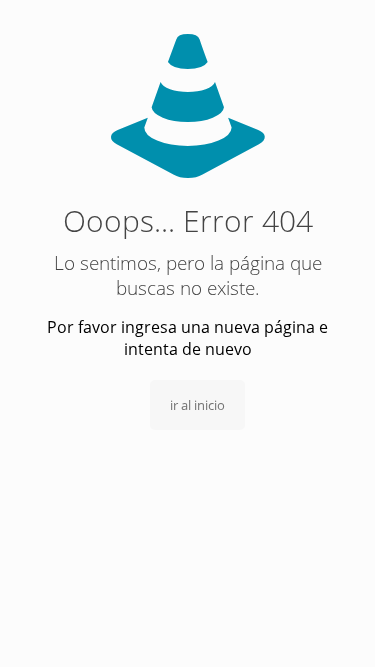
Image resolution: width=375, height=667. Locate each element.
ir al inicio (197, 405)
